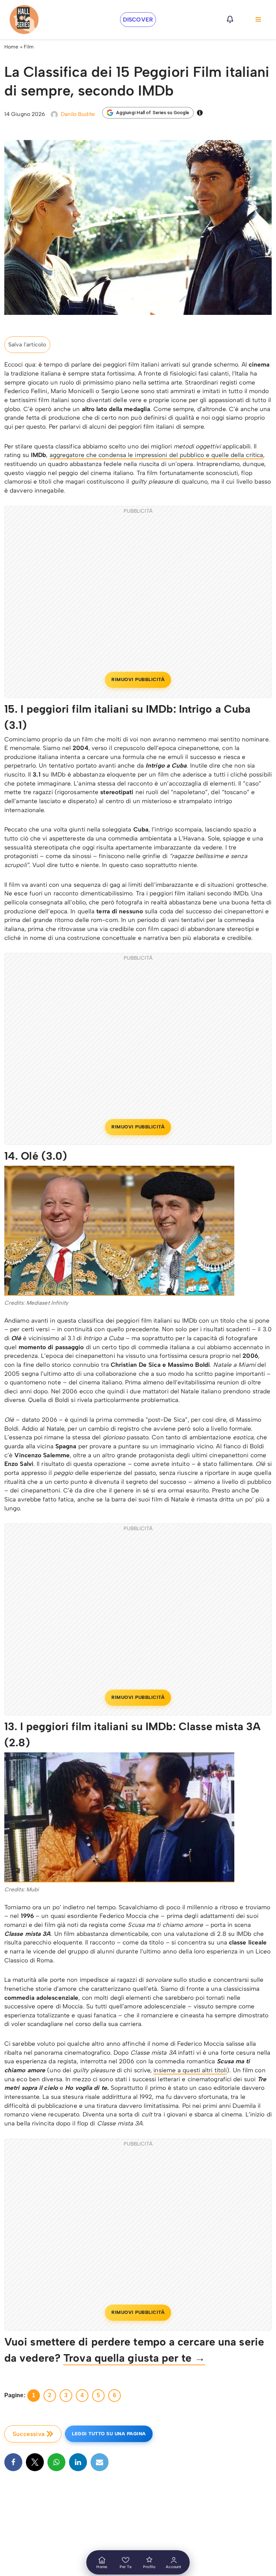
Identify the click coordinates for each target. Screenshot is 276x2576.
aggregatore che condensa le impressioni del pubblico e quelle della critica (157, 455)
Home (11, 47)
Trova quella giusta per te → (134, 2358)
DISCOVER (138, 20)
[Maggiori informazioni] (200, 113)
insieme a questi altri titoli (190, 2070)
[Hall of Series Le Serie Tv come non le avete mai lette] (24, 20)
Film (29, 47)
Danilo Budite (78, 114)
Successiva (29, 2434)
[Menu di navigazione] (258, 19)
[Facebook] (13, 2462)
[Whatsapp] (56, 2462)
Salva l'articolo (27, 344)
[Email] (100, 2462)
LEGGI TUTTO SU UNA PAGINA (109, 2434)
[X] (35, 2462)
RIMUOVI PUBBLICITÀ (138, 679)
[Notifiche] (230, 19)
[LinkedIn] (78, 2462)
